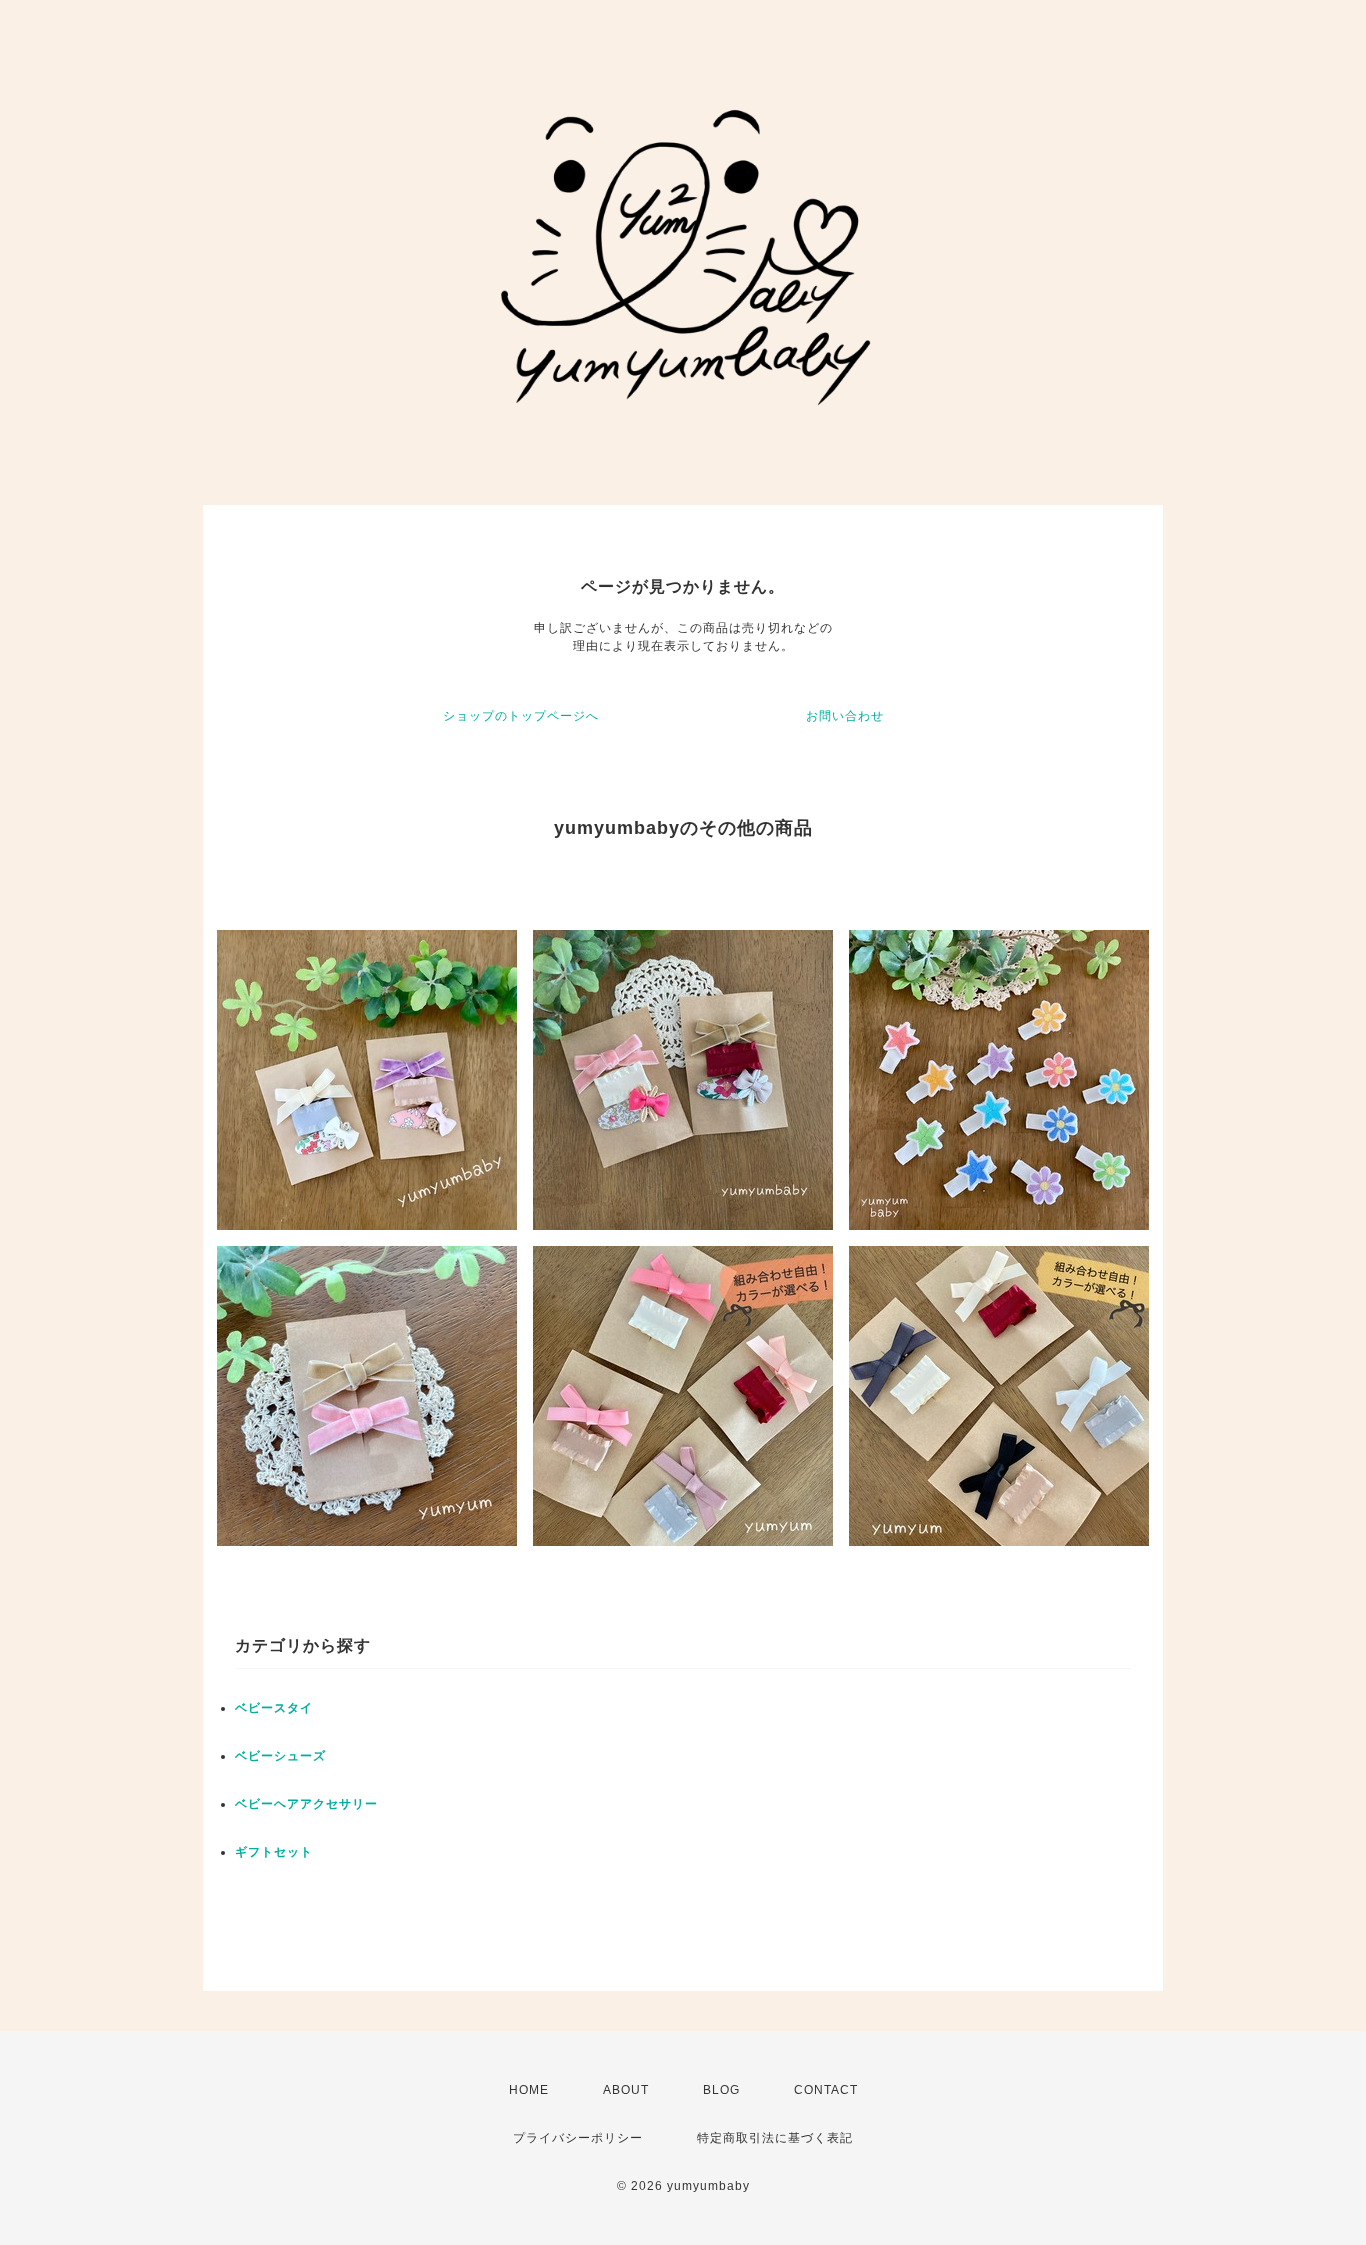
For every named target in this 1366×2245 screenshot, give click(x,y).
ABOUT (626, 2090)
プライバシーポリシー (578, 2138)
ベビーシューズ (280, 1756)
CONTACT (826, 2090)
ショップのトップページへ (521, 716)
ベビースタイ (274, 1708)
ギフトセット (274, 1852)
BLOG (721, 2090)
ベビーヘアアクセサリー (306, 1804)
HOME (529, 2090)
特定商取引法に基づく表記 (775, 2138)
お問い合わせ (845, 716)
